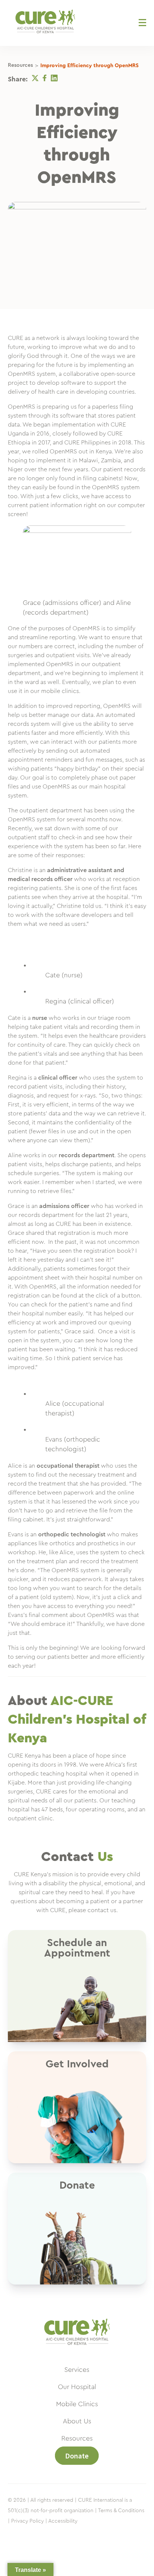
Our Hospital (77, 2387)
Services (77, 2370)
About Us (77, 2421)
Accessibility (63, 2521)
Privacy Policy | (29, 2521)
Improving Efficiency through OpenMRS (90, 66)
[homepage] (77, 2349)
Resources (20, 65)
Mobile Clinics (77, 2404)
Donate (77, 2456)
